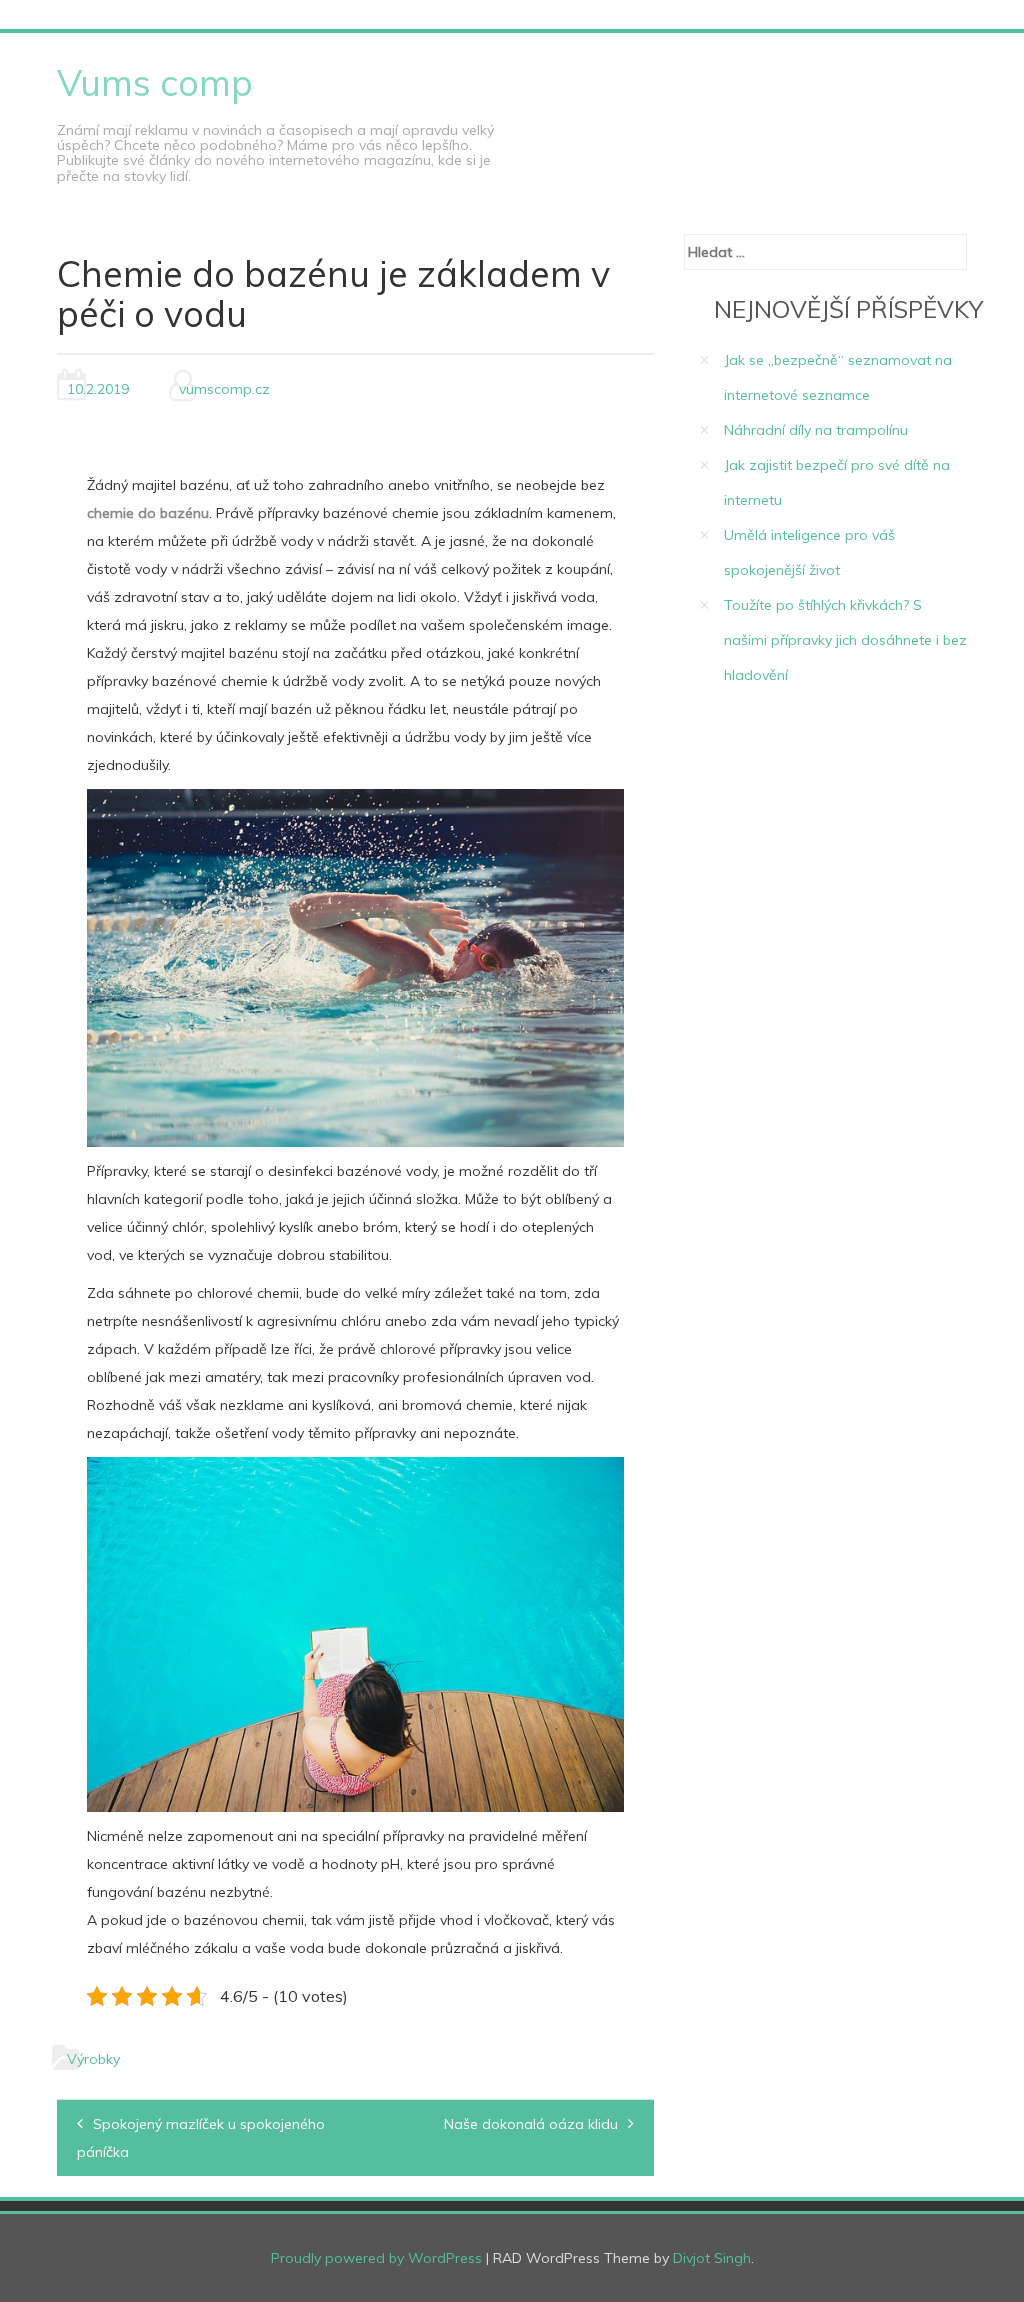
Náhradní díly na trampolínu (816, 430)
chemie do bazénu (148, 513)
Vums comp (155, 82)
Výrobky (93, 2059)
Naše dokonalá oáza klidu (531, 2124)
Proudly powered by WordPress (376, 2258)
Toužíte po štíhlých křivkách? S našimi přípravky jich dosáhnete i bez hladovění (845, 640)
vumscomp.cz (224, 389)
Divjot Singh (712, 2258)
